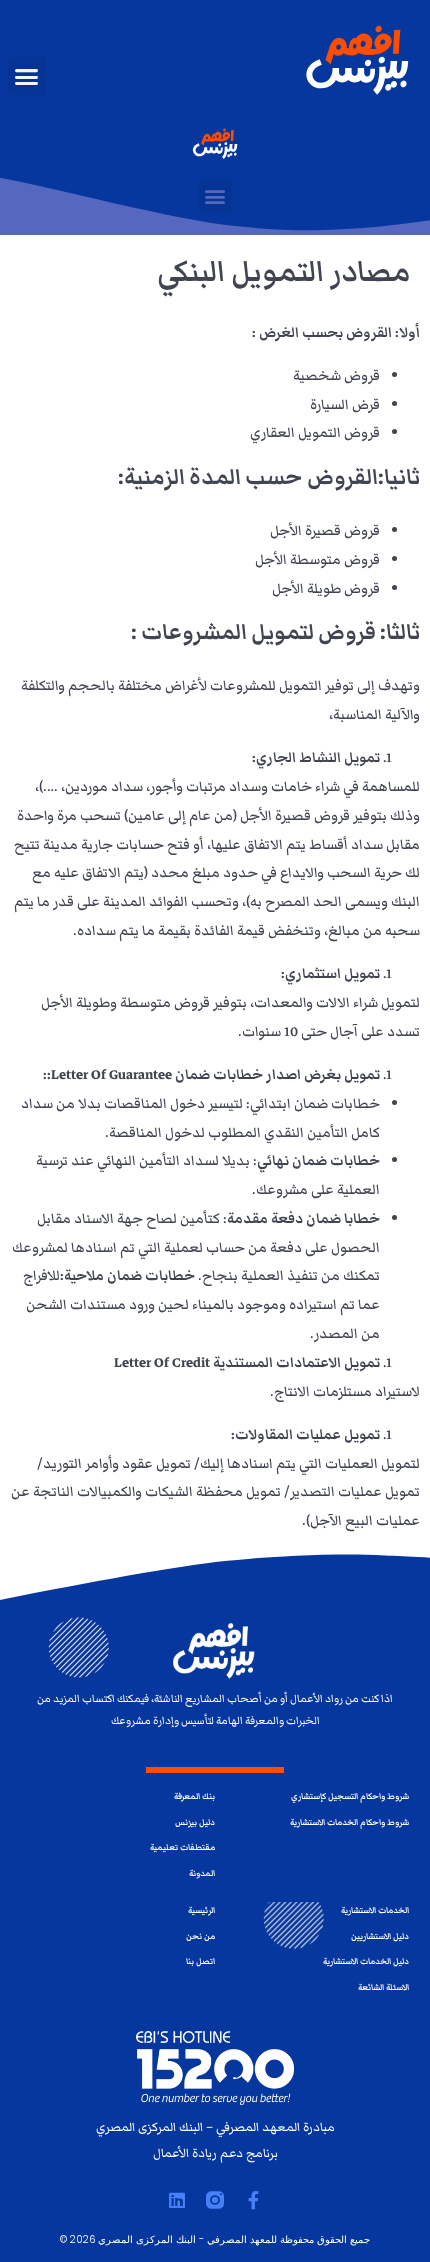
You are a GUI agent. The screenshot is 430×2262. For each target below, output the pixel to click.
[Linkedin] (177, 2200)
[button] (27, 76)
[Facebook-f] (253, 2200)
